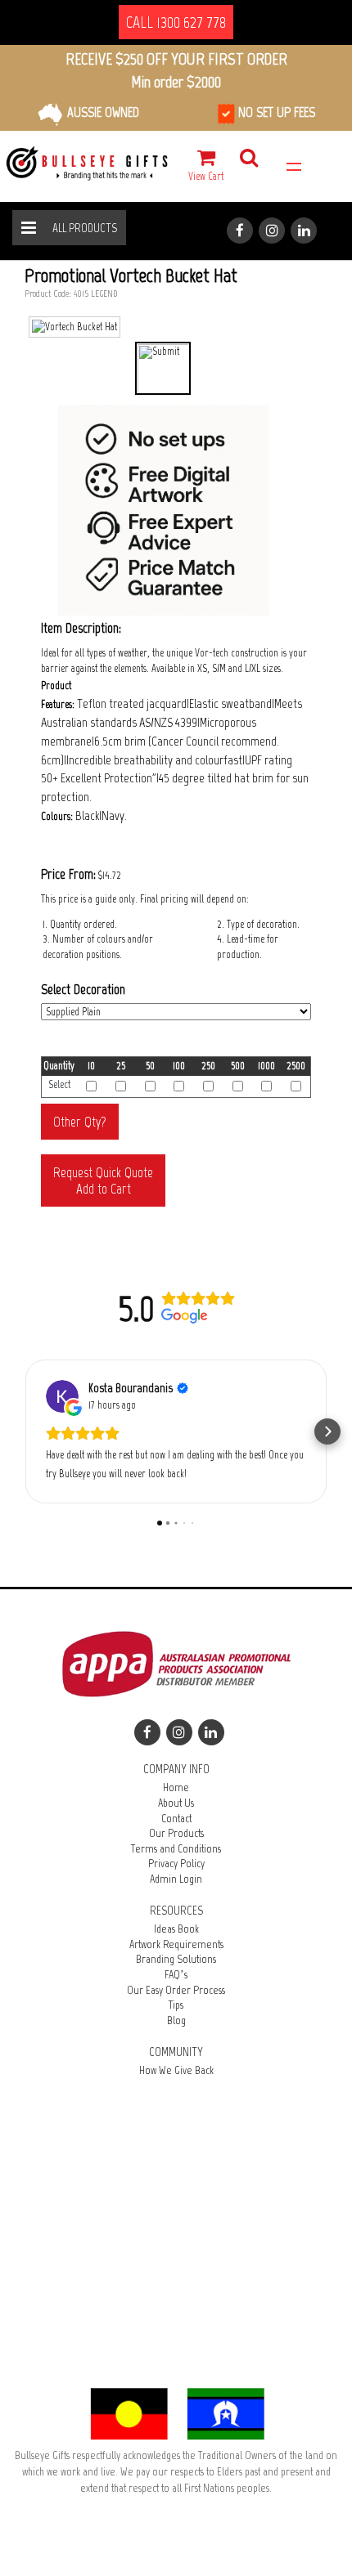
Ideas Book (176, 1929)
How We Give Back (176, 2070)
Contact (176, 1819)
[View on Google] (62, 1396)
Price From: (68, 874)
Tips (176, 2005)
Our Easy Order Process (176, 1990)
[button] (25, 1431)
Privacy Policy (176, 1864)
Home (176, 1788)
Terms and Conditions (176, 1849)
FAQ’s (176, 1975)
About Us (176, 1803)
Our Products (176, 1833)
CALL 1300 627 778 (176, 22)
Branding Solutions (176, 1959)
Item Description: (81, 628)
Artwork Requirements (176, 1944)
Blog (176, 2020)
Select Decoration (83, 989)
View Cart (206, 176)
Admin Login (176, 1879)
